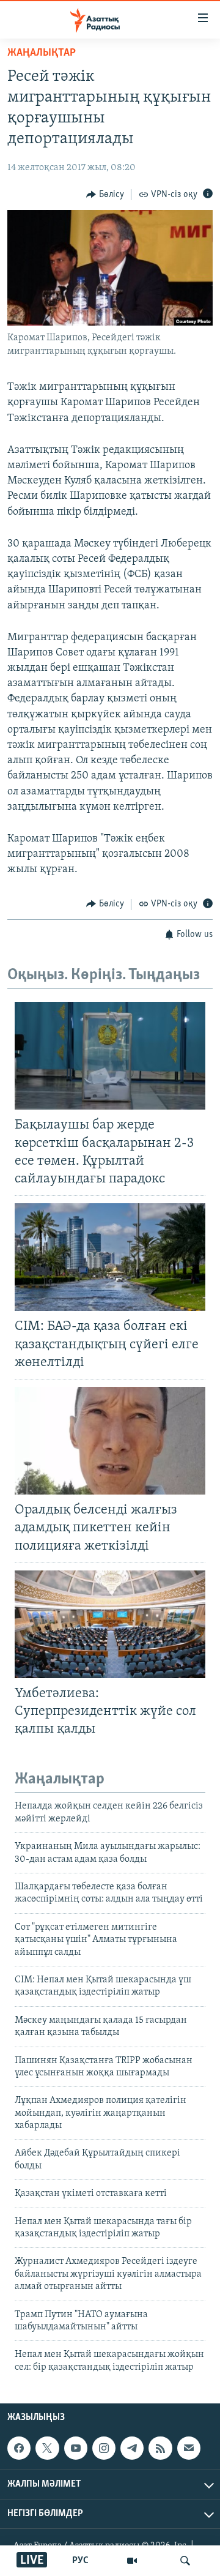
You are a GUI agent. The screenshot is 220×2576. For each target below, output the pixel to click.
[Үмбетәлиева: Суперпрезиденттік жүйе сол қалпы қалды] (110, 1624)
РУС (80, 2561)
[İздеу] (185, 2561)
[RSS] (160, 2448)
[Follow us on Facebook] (19, 2448)
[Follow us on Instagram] (104, 2448)
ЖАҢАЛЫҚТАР (42, 53)
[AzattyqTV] (132, 2561)
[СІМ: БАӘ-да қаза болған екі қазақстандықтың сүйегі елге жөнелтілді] (110, 1257)
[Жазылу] (189, 2448)
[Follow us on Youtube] (76, 2448)
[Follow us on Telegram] (132, 2448)
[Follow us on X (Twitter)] (47, 2448)
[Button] (105, 195)
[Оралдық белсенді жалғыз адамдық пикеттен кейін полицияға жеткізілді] (110, 1441)
